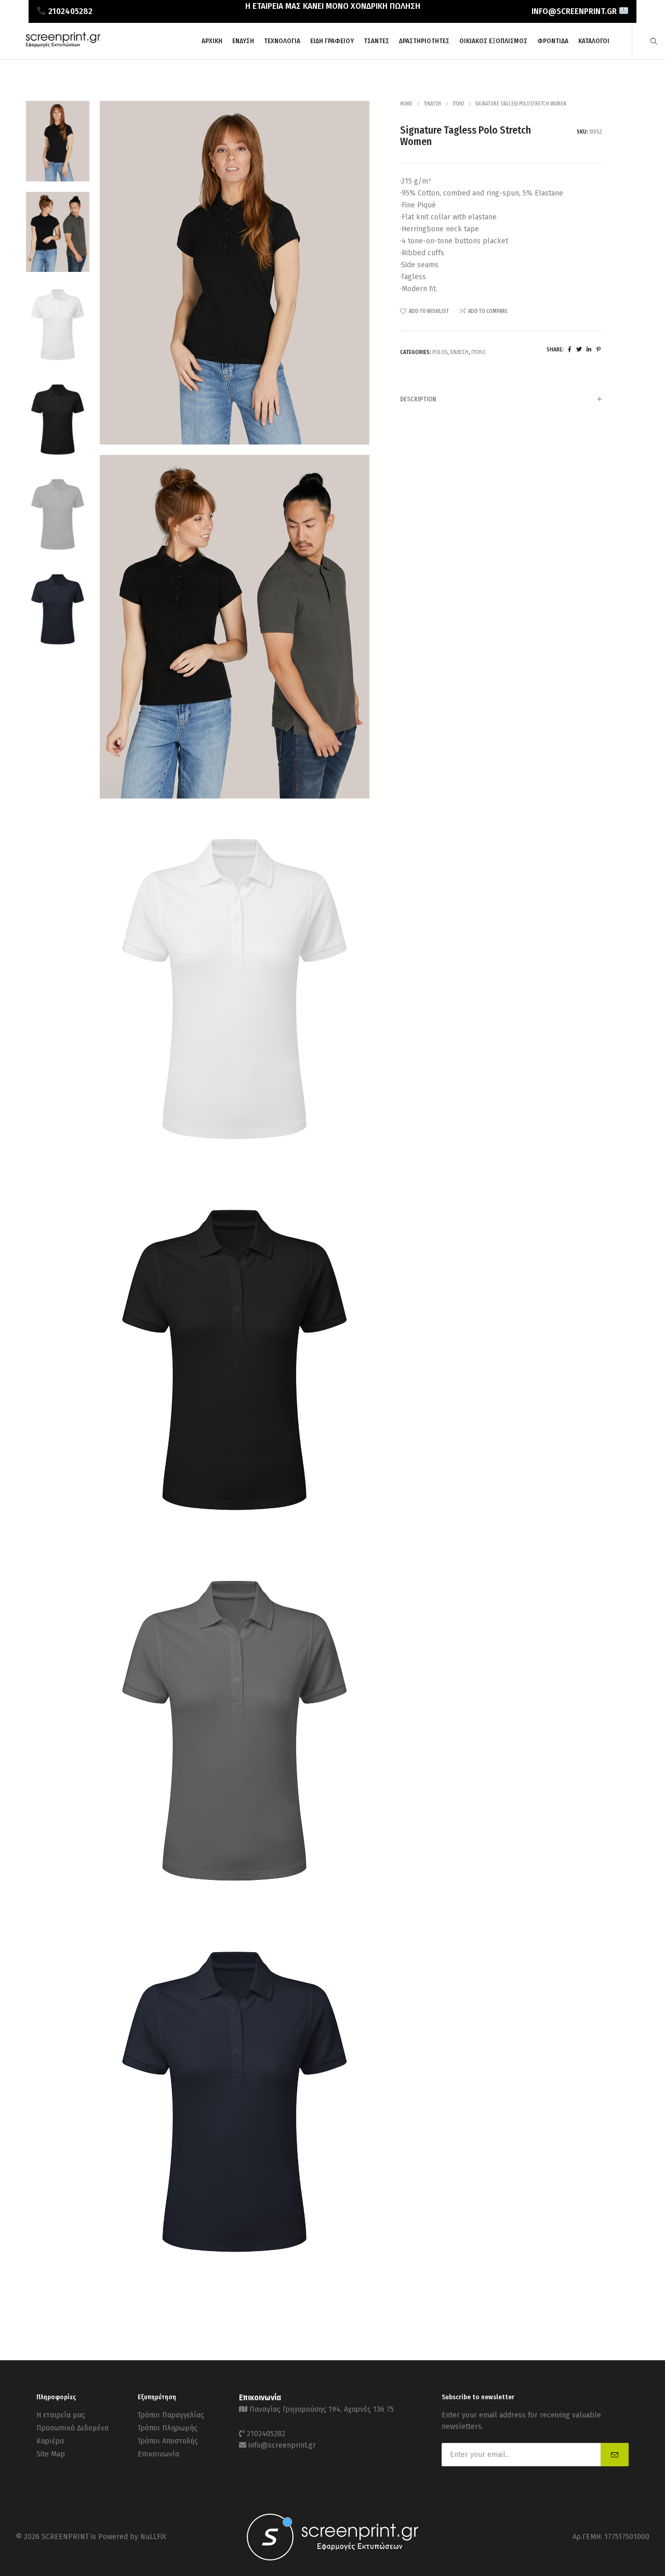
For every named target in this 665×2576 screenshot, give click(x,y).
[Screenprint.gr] (63, 45)
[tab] (501, 399)
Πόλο (458, 104)
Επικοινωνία (158, 2454)
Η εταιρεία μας (61, 2415)
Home (406, 104)
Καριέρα (50, 2441)
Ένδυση (433, 104)
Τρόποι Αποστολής (168, 2441)
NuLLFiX (153, 2537)
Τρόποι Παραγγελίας (171, 2415)
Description (418, 399)
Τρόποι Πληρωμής (168, 2428)
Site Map (51, 2454)
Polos (440, 352)
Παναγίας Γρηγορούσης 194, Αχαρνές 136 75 (322, 2409)
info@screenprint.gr (282, 2445)
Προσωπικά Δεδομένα (72, 2428)
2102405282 (266, 2434)
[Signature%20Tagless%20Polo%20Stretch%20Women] (570, 350)
